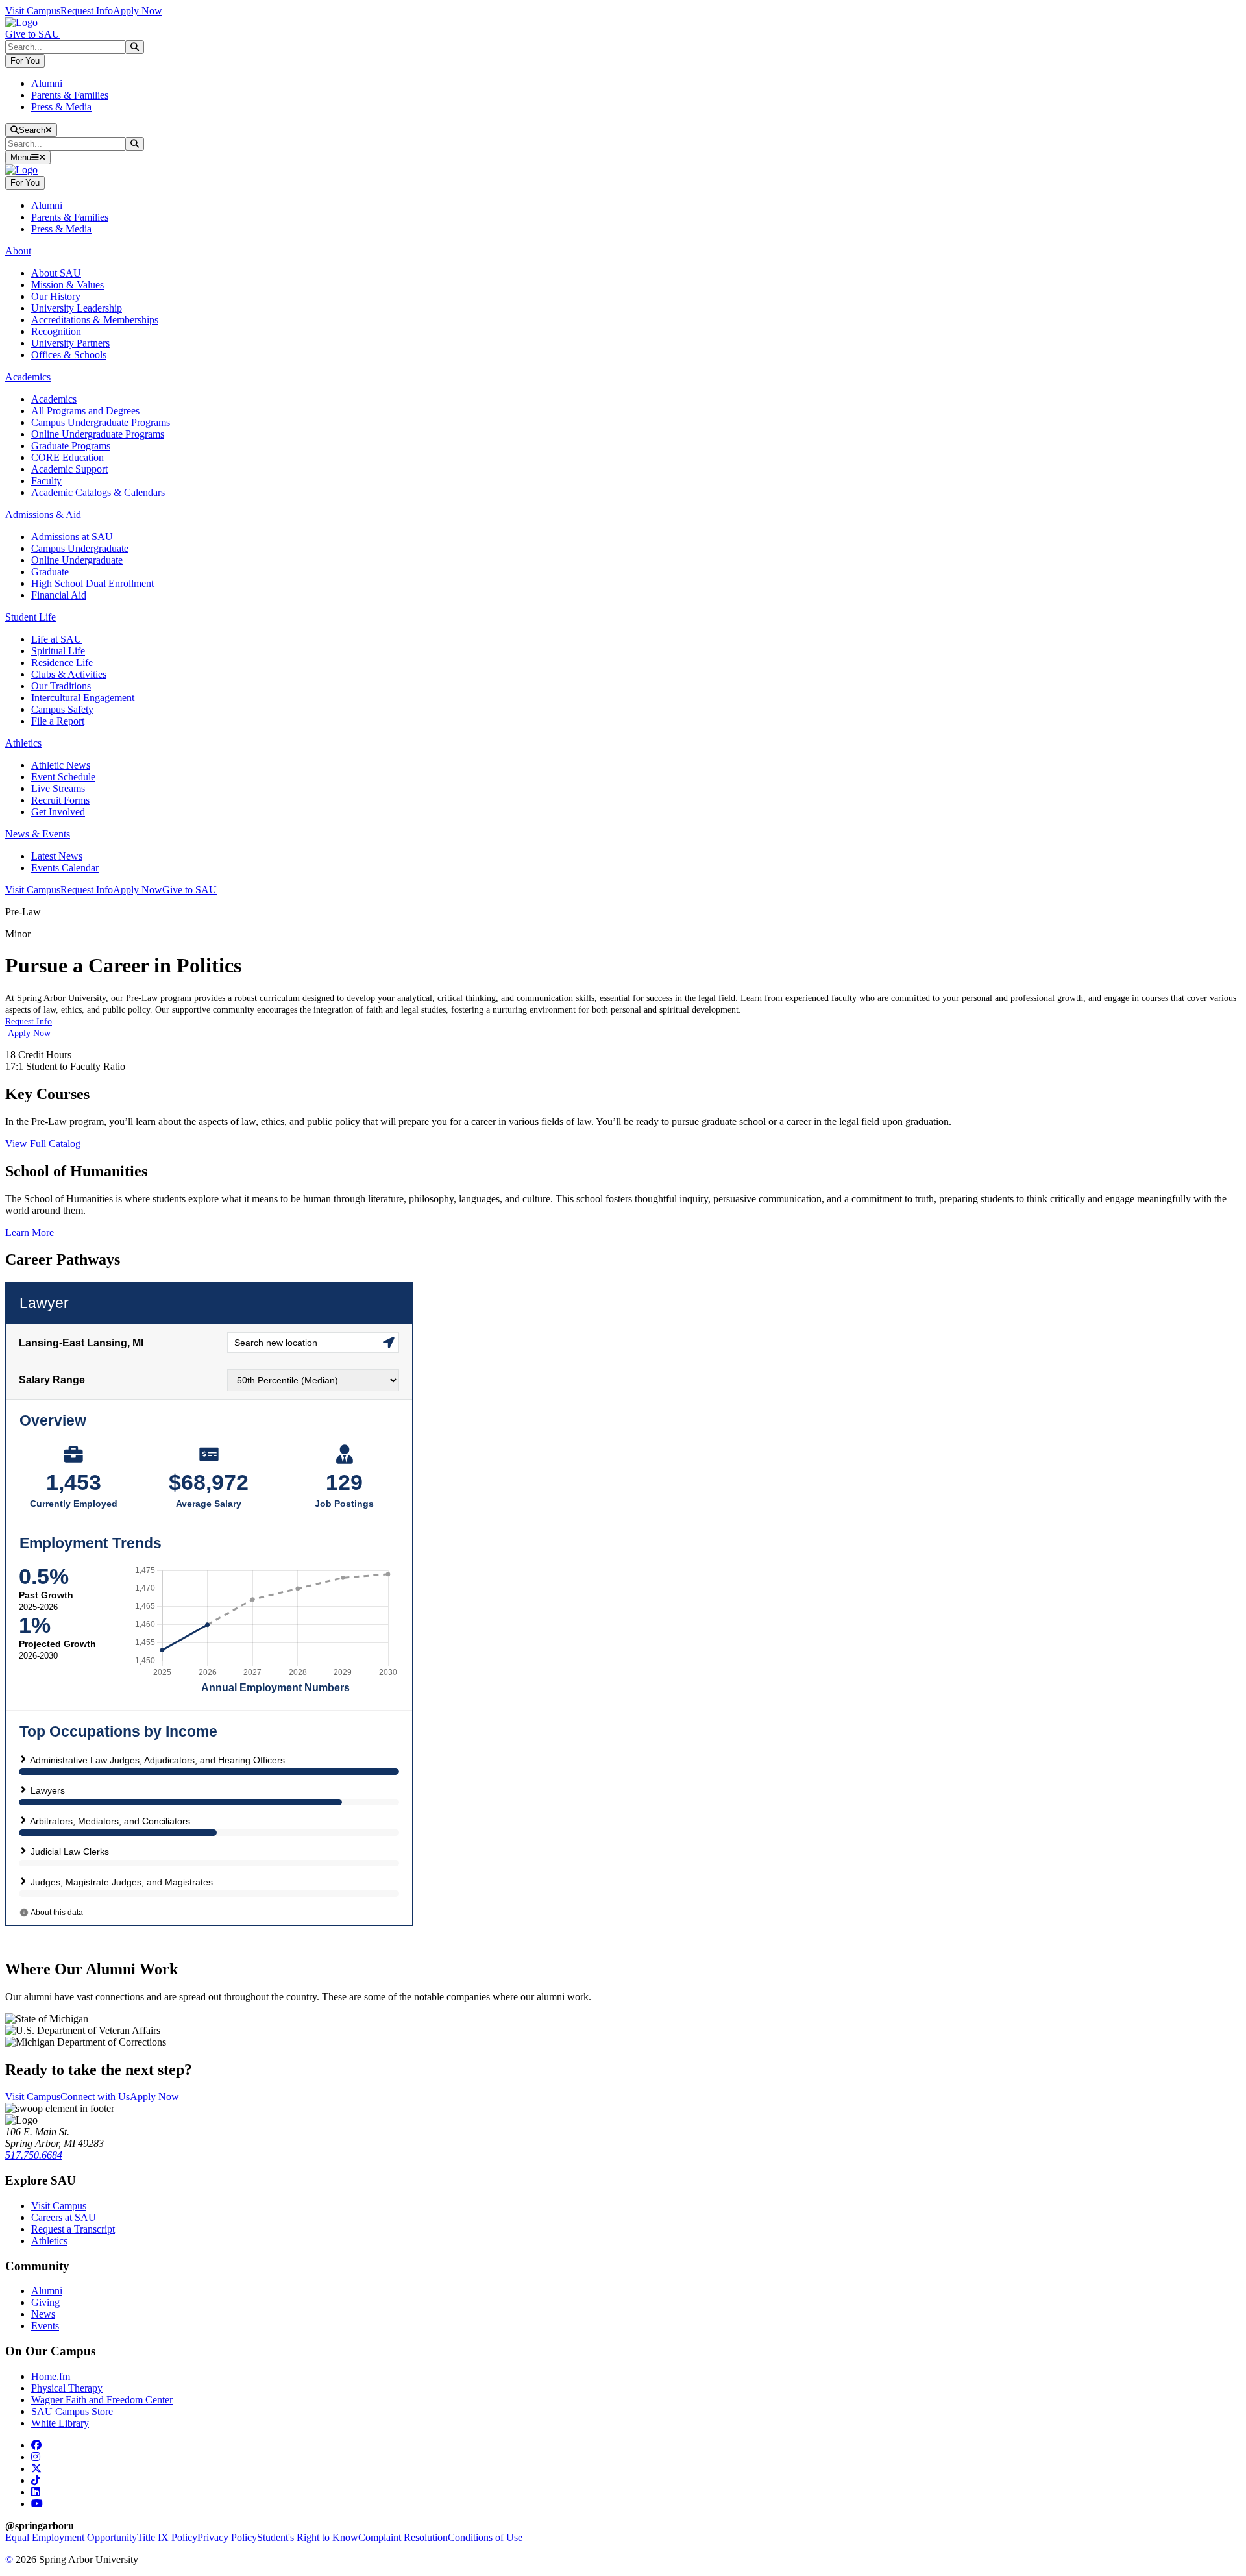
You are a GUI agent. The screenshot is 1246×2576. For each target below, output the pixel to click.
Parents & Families (70, 95)
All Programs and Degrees (85, 411)
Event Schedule (63, 777)
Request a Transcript (73, 2229)
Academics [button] (28, 377)
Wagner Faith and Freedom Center (102, 2400)
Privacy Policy (227, 2537)
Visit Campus (33, 11)
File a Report (58, 721)
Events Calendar (65, 868)
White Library (60, 2423)
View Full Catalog (43, 1144)
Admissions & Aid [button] (43, 514)
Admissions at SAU (72, 537)
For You (25, 61)
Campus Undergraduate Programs (101, 422)
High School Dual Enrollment (92, 583)
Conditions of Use (485, 2537)
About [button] (18, 251)
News (43, 2314)
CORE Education (67, 457)
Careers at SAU (64, 2217)
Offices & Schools (69, 355)
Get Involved (58, 812)
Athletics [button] (23, 743)
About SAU (56, 273)
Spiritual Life (58, 651)
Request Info (87, 11)
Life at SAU (56, 639)
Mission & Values (67, 285)
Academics (54, 399)
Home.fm (51, 2376)
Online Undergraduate (77, 560)
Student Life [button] (31, 617)
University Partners (70, 343)
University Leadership (77, 308)
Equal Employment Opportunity (71, 2537)
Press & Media (61, 107)
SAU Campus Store (72, 2411)
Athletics (49, 2241)
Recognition (56, 331)
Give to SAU (32, 34)
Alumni (47, 83)
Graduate (50, 572)
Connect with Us (95, 2097)
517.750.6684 (34, 2155)
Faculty (46, 481)
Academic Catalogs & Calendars (98, 492)
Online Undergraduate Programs (98, 434)
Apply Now (138, 11)
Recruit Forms (60, 800)
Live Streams (58, 788)
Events (45, 2326)
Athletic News (61, 765)
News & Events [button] (38, 834)
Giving (45, 2302)
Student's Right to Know (308, 2537)
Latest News (57, 856)
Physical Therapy (67, 2388)
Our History (56, 296)
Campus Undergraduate (80, 548)
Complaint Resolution (403, 2537)
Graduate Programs (71, 446)
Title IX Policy (167, 2537)
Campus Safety (62, 709)
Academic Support (69, 469)
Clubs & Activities (69, 674)
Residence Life (62, 663)
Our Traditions (61, 686)
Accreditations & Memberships (95, 320)
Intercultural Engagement (83, 698)
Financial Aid (59, 595)
